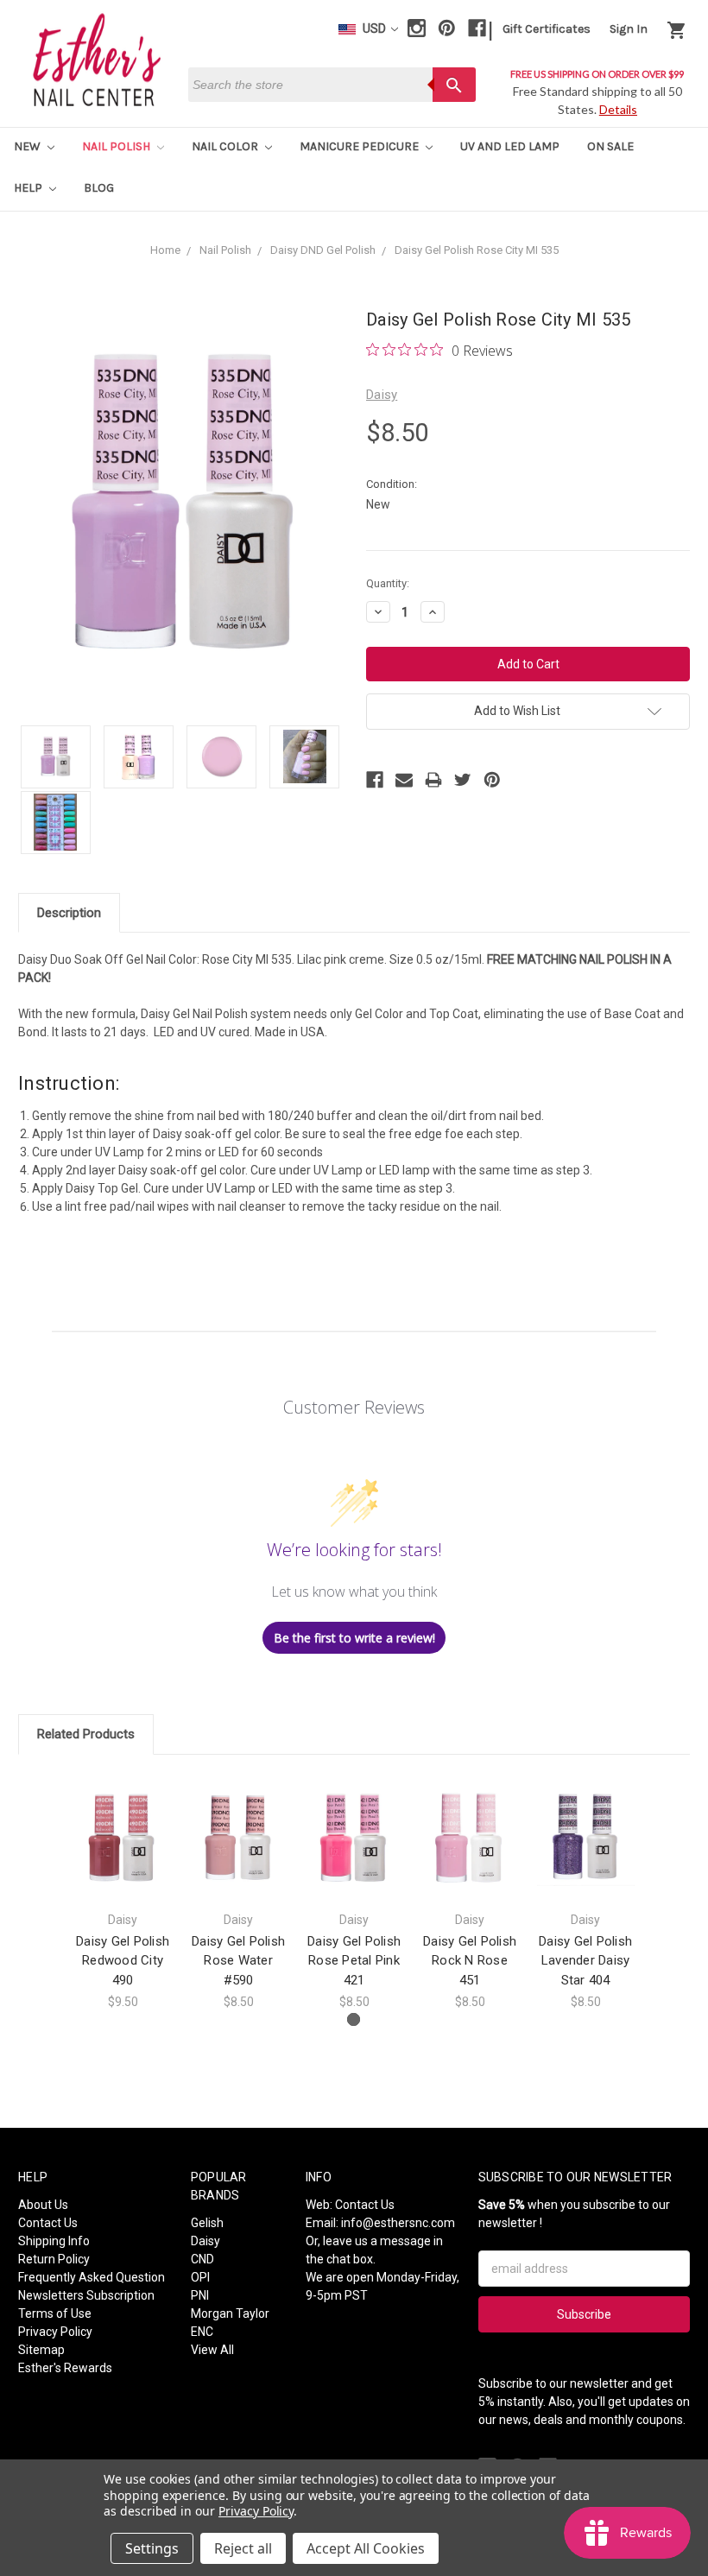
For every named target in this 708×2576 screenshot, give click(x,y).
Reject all (243, 2548)
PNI (200, 2295)
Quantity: (388, 583)
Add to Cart (123, 1852)
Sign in (629, 29)
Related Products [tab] (86, 1734)
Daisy (205, 2241)
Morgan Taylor (230, 2313)
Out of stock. (470, 1852)
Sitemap (41, 2350)
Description (69, 913)
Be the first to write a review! (354, 1638)
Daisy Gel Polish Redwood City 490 (123, 1961)
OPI (200, 2277)
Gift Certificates (547, 29)
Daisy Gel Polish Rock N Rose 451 (470, 1961)
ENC (202, 2332)
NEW (28, 146)
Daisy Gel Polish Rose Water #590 (238, 1961)
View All (212, 2350)
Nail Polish (117, 146)
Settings (152, 2548)
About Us (43, 2205)
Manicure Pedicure (360, 146)
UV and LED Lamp (510, 146)
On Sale (610, 146)
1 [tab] (354, 2019)
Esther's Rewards (65, 2368)
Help (29, 188)
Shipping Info (54, 2241)
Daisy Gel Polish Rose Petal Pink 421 (354, 1961)
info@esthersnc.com (398, 2223)
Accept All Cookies (366, 2548)
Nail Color (226, 146)
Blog (99, 188)
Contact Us (48, 2223)
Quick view (123, 1822)
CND (202, 2259)
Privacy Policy (55, 2332)
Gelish (207, 2223)
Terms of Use (55, 2313)
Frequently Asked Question (92, 2277)
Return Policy (54, 2259)
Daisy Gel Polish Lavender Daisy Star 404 (585, 1961)
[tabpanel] (123, 1892)
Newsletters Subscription (86, 2295)
